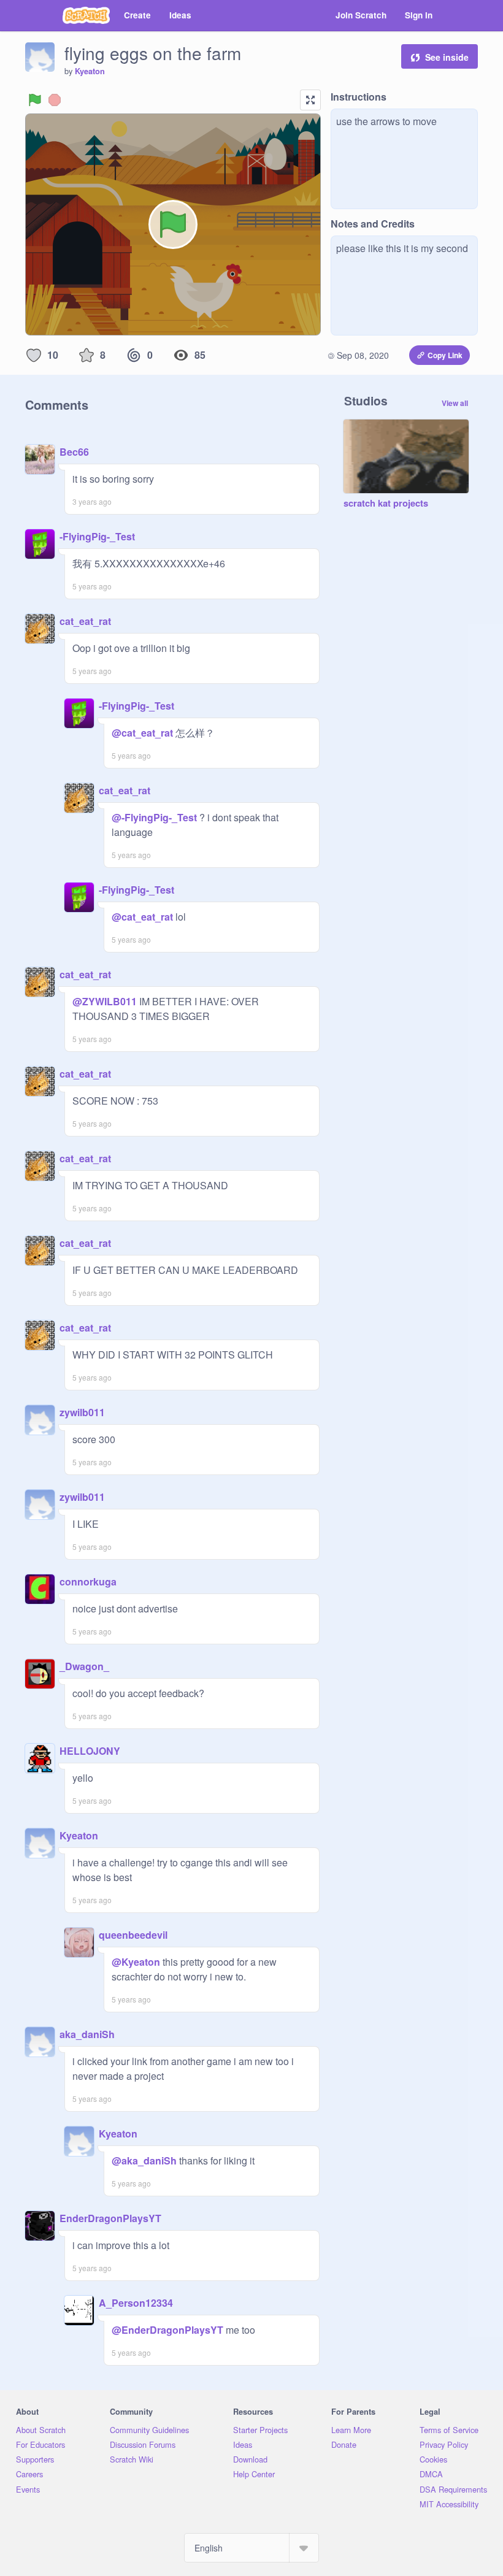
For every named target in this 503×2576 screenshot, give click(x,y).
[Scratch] (86, 15)
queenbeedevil (133, 1935)
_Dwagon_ (84, 1666)
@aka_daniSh (144, 2160)
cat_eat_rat (85, 621)
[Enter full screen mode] (310, 100)
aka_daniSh (87, 2034)
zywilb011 (82, 1412)
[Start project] (35, 100)
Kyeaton (90, 71)
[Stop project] (55, 100)
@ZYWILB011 (105, 1001)
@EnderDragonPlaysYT (167, 2330)
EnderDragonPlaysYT (110, 2218)
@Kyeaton (136, 1962)
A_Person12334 (136, 2303)
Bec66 (74, 452)
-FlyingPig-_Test (97, 536)
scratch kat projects (386, 504)
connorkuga (88, 1581)
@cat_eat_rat (142, 733)
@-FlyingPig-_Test (154, 817)
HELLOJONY (90, 1751)
